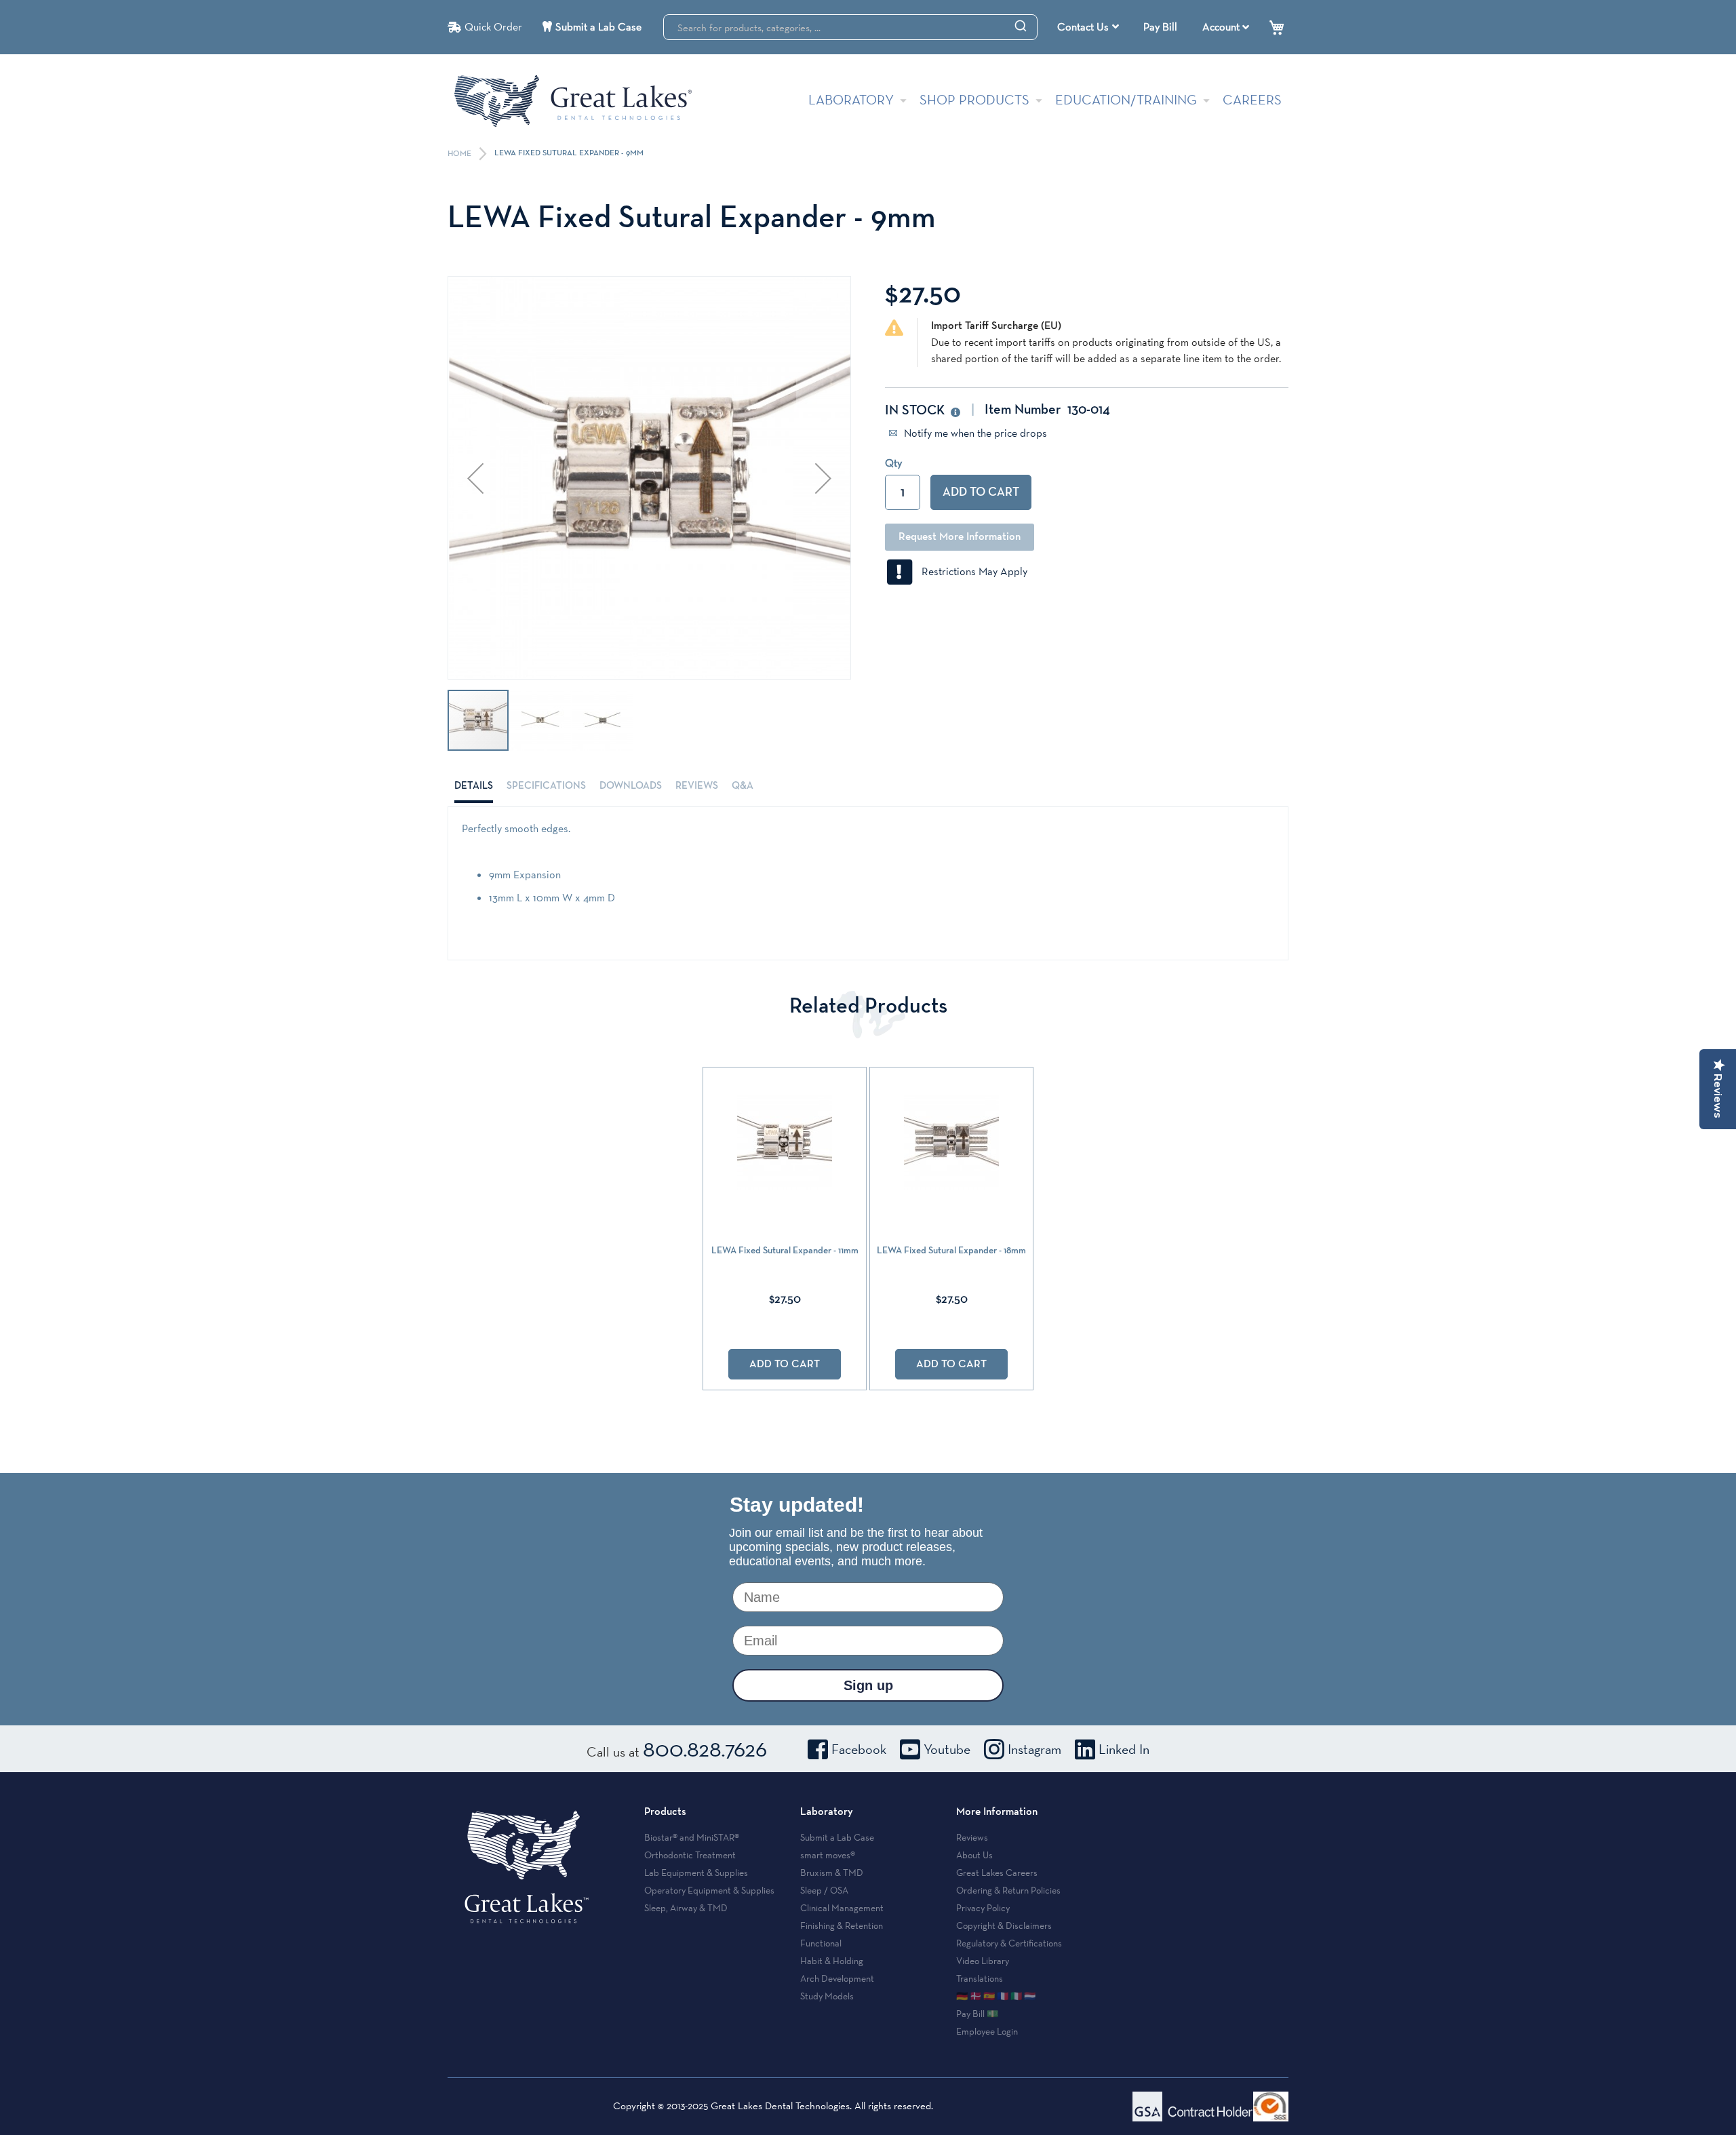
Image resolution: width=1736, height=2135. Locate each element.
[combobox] (850, 27)
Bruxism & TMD (832, 1873)
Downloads (631, 786)
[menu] (1090, 27)
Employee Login (987, 2031)
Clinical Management (842, 1908)
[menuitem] (1088, 27)
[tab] (474, 786)
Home (460, 154)
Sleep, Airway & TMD (686, 1908)
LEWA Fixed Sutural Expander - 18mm (951, 1251)
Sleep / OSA (824, 1890)
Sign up (868, 1685)
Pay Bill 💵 (977, 2014)
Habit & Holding (832, 1961)
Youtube (947, 1749)
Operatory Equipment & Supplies (709, 1890)
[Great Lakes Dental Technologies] (573, 101)
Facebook (859, 1749)
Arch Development (837, 1978)
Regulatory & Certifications (1009, 1943)
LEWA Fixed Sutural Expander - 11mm (785, 1251)
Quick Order (493, 27)
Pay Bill (1160, 27)
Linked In (1124, 1749)
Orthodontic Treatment (690, 1855)
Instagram (1034, 1749)
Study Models (827, 1996)
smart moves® (828, 1855)
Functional (821, 1943)
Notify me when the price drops (974, 433)
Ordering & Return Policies (1008, 1890)
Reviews (697, 786)
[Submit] (1021, 25)
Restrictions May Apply (970, 571)
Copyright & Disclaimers (1004, 1925)
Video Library (983, 1961)
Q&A (743, 786)
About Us (974, 1855)
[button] (475, 478)
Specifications (546, 786)
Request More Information (960, 537)
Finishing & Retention (842, 1925)
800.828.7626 (705, 1748)
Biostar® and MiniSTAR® (692, 1837)
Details (474, 786)
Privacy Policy (983, 1908)
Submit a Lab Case (598, 27)
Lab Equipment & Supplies (696, 1873)
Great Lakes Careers (997, 1873)
